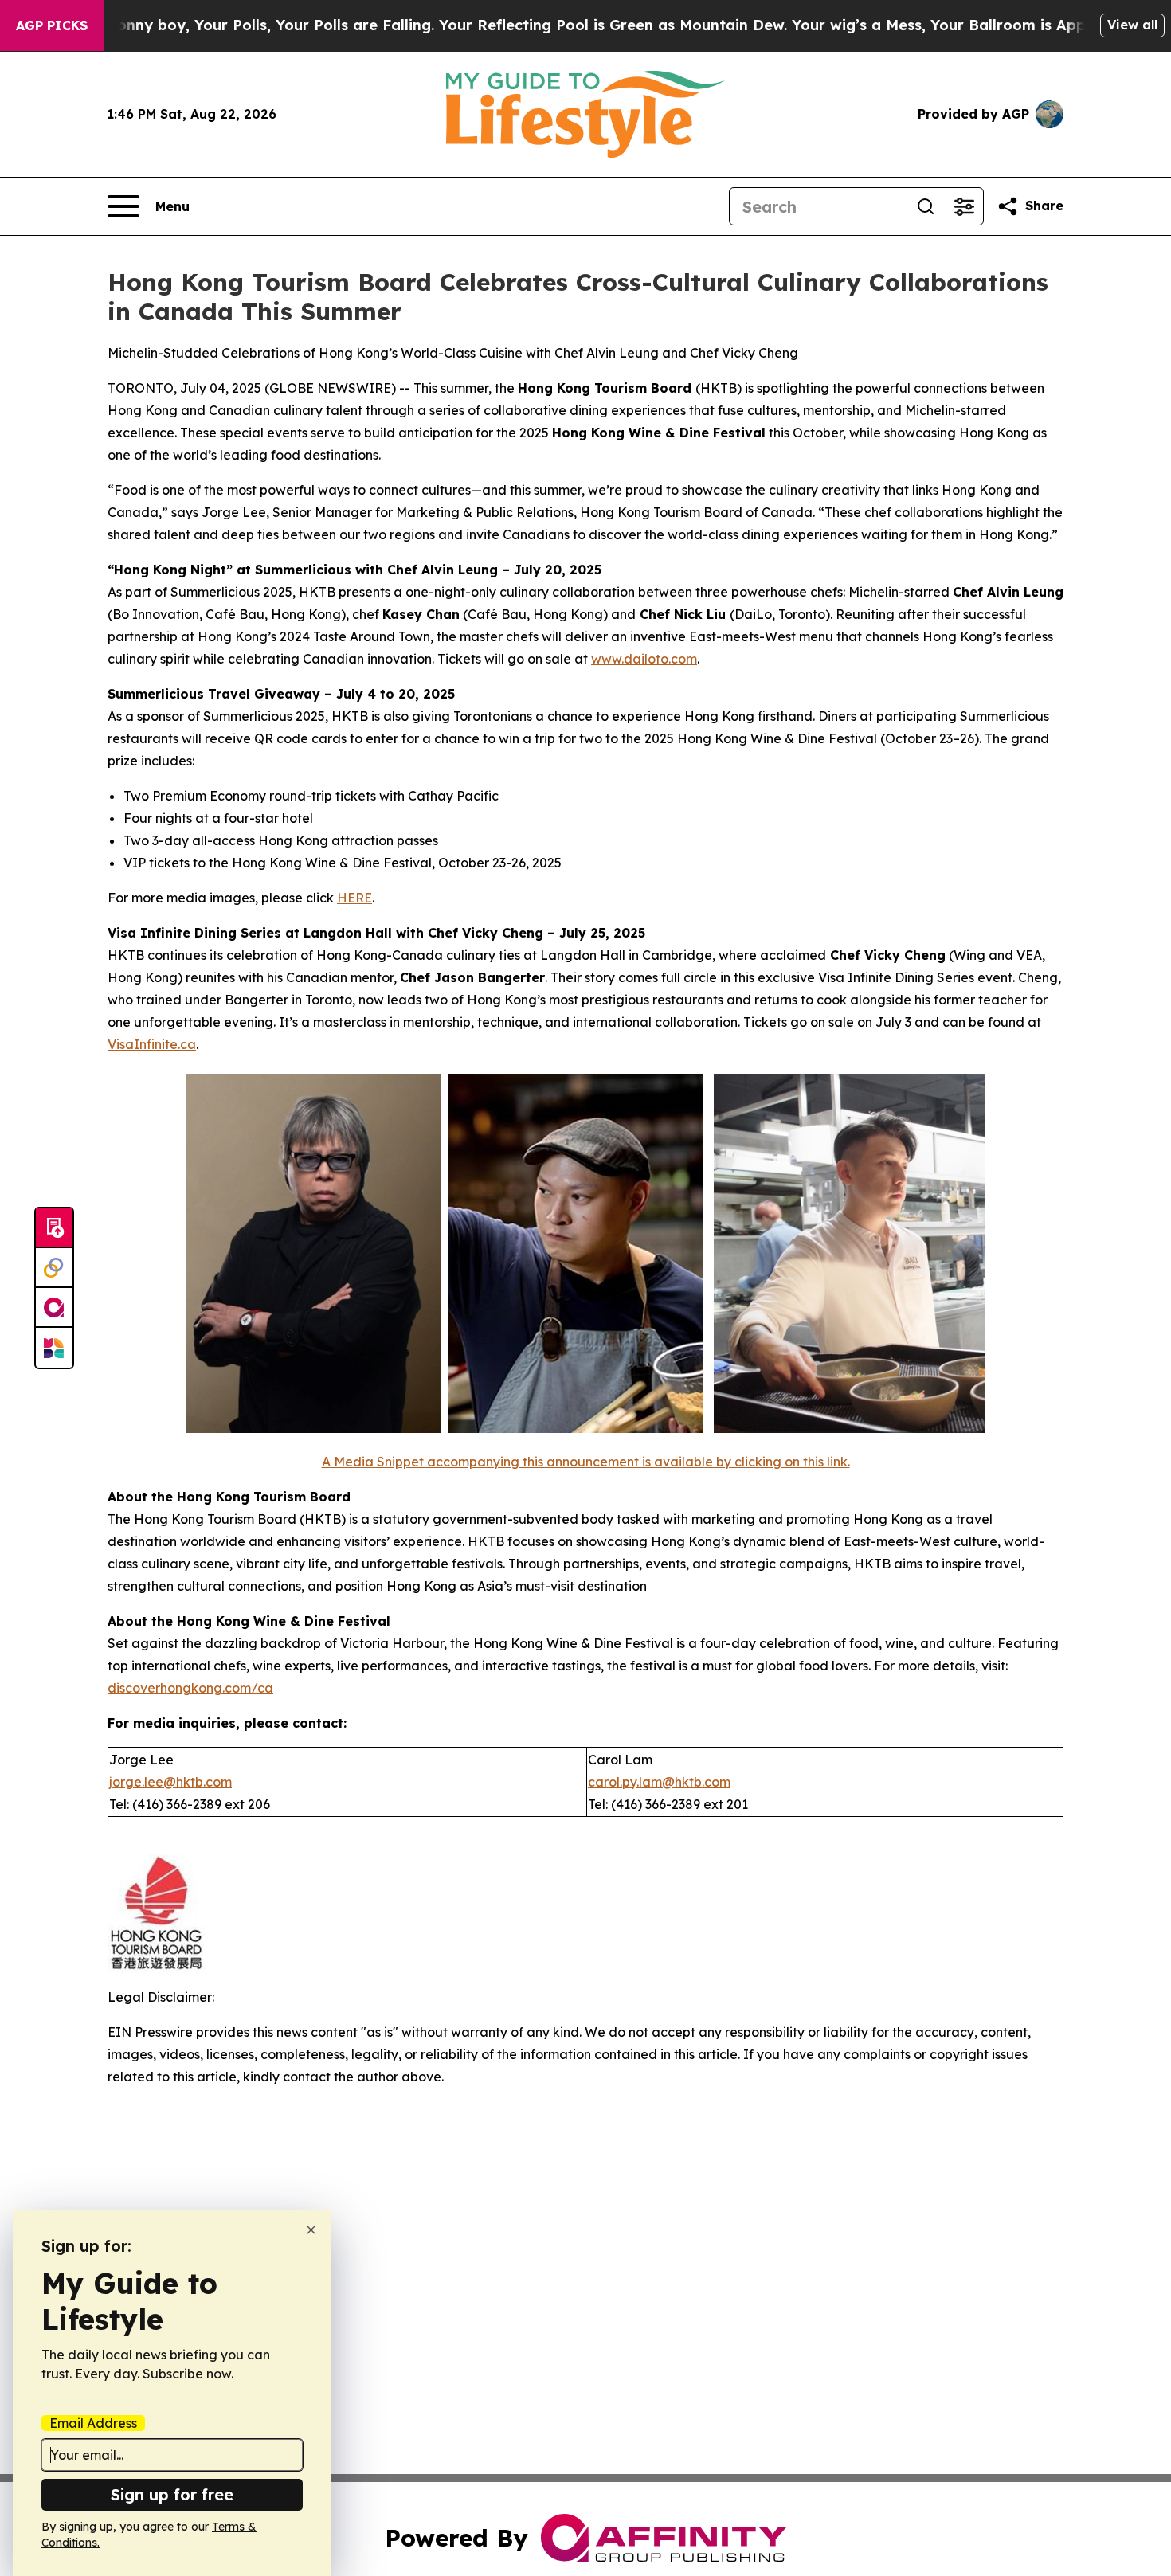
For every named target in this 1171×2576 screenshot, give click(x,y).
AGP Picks (52, 25)
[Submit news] (54, 1228)
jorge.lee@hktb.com (170, 1782)
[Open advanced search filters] (964, 206)
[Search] (926, 206)
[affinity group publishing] (54, 1308)
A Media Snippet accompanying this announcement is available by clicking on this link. (586, 1462)
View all (1132, 25)
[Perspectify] (54, 1268)
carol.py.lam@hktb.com (659, 1782)
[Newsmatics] (54, 1348)
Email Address (93, 2423)
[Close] (311, 2230)
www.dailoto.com (644, 659)
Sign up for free (172, 2494)
